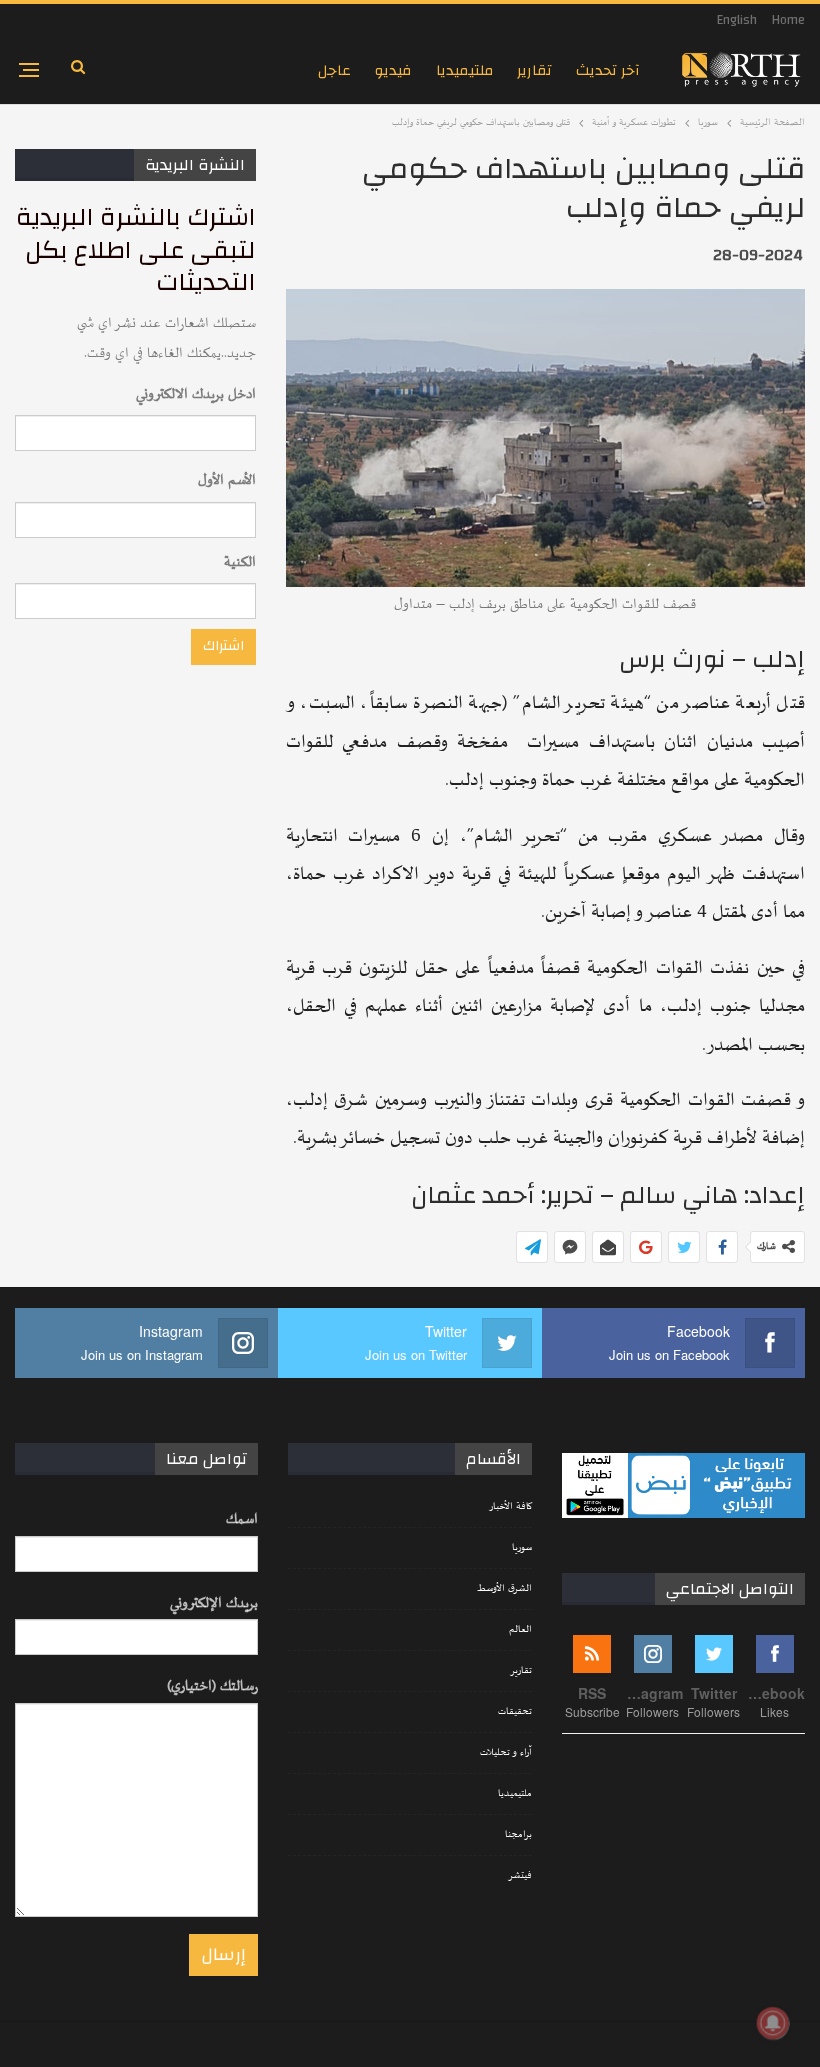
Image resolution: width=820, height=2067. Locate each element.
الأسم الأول (227, 480)
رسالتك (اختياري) (212, 1686)
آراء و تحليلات (506, 1753)
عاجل (334, 70)
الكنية (240, 562)
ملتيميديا (464, 70)
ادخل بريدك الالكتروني (196, 394)
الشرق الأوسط (504, 1589)
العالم (520, 1630)
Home (788, 20)
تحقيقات (515, 1712)
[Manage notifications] (773, 2023)
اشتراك (223, 646)
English (737, 20)
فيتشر (520, 1876)
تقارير (534, 70)
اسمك (242, 1519)
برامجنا (518, 1835)
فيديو (393, 70)
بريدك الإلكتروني (214, 1603)
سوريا (522, 1548)
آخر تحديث (608, 70)
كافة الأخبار (510, 1507)
